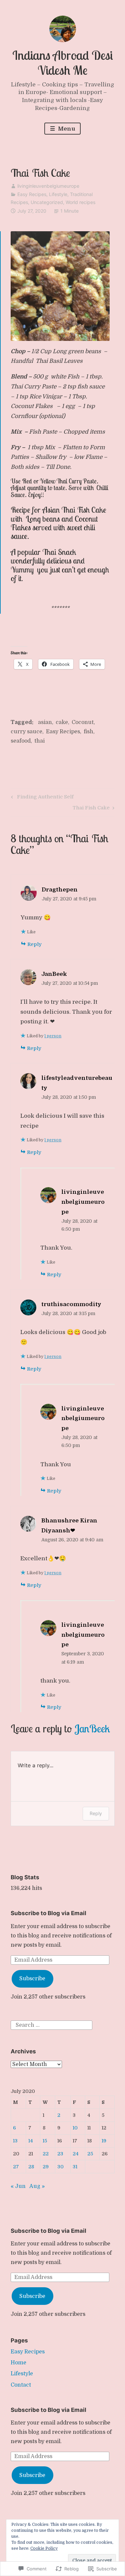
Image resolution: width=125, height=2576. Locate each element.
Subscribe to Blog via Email (48, 1913)
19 (104, 2141)
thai (39, 741)
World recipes (80, 202)
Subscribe (32, 1979)
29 (46, 2167)
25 (90, 2154)
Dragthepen (60, 890)
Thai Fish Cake (91, 809)
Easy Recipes (32, 194)
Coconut (83, 722)
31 (75, 2167)
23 (60, 2154)
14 (31, 2141)
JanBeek (54, 974)
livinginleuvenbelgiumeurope (48, 186)
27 (16, 2167)
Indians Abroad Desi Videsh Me (63, 63)
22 (46, 2154)
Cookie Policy (44, 2548)
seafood (21, 741)
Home (18, 2363)
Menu (66, 129)
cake (62, 722)
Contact (21, 2385)
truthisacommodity (71, 1304)
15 (45, 2141)
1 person (53, 1036)
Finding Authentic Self (41, 798)
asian (45, 722)
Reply (34, 944)
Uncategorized (47, 202)
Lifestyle (58, 194)
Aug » (37, 2186)
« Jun (18, 2186)
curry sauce (26, 732)
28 (31, 2167)
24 (76, 2154)
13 (15, 2141)
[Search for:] (51, 2025)
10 (75, 2128)
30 (60, 2167)
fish (88, 732)
